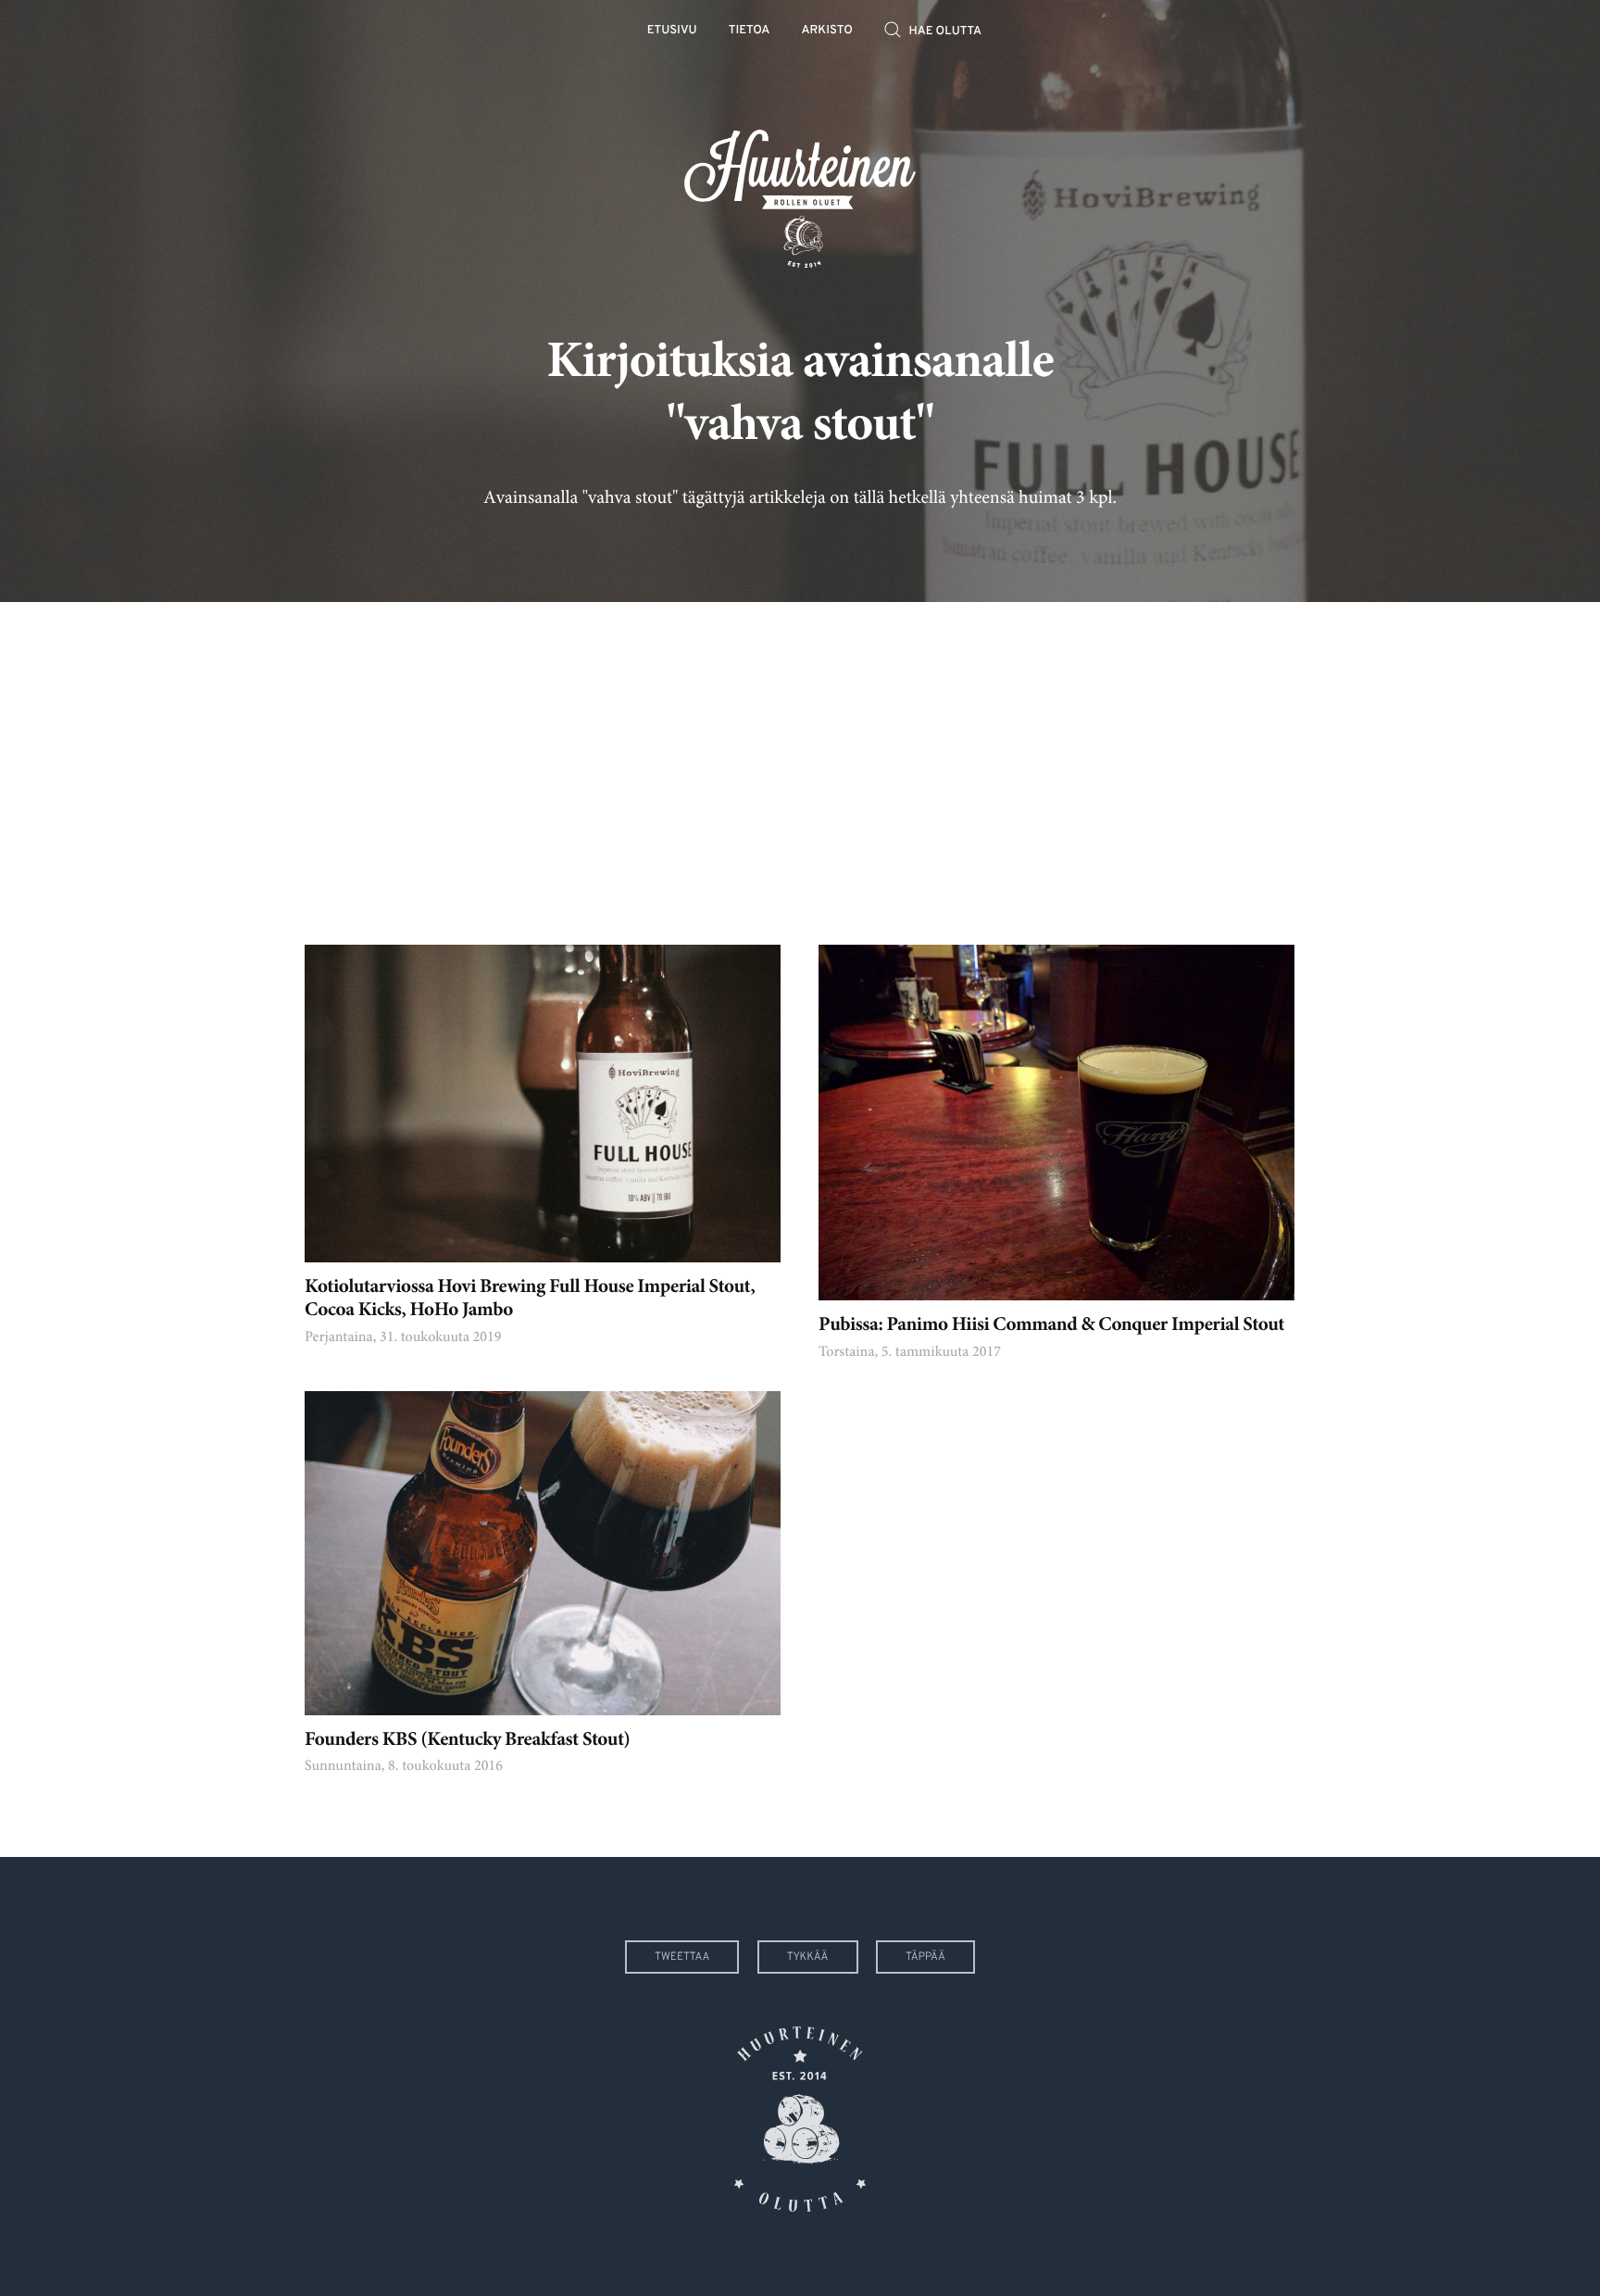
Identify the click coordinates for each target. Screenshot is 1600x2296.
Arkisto (827, 31)
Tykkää (808, 1957)
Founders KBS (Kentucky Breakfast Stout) (468, 1741)
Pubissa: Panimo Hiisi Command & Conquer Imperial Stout (1051, 1326)
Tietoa (750, 31)
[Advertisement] (800, 759)
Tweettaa (682, 1957)
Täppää (925, 1957)
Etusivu (672, 31)
